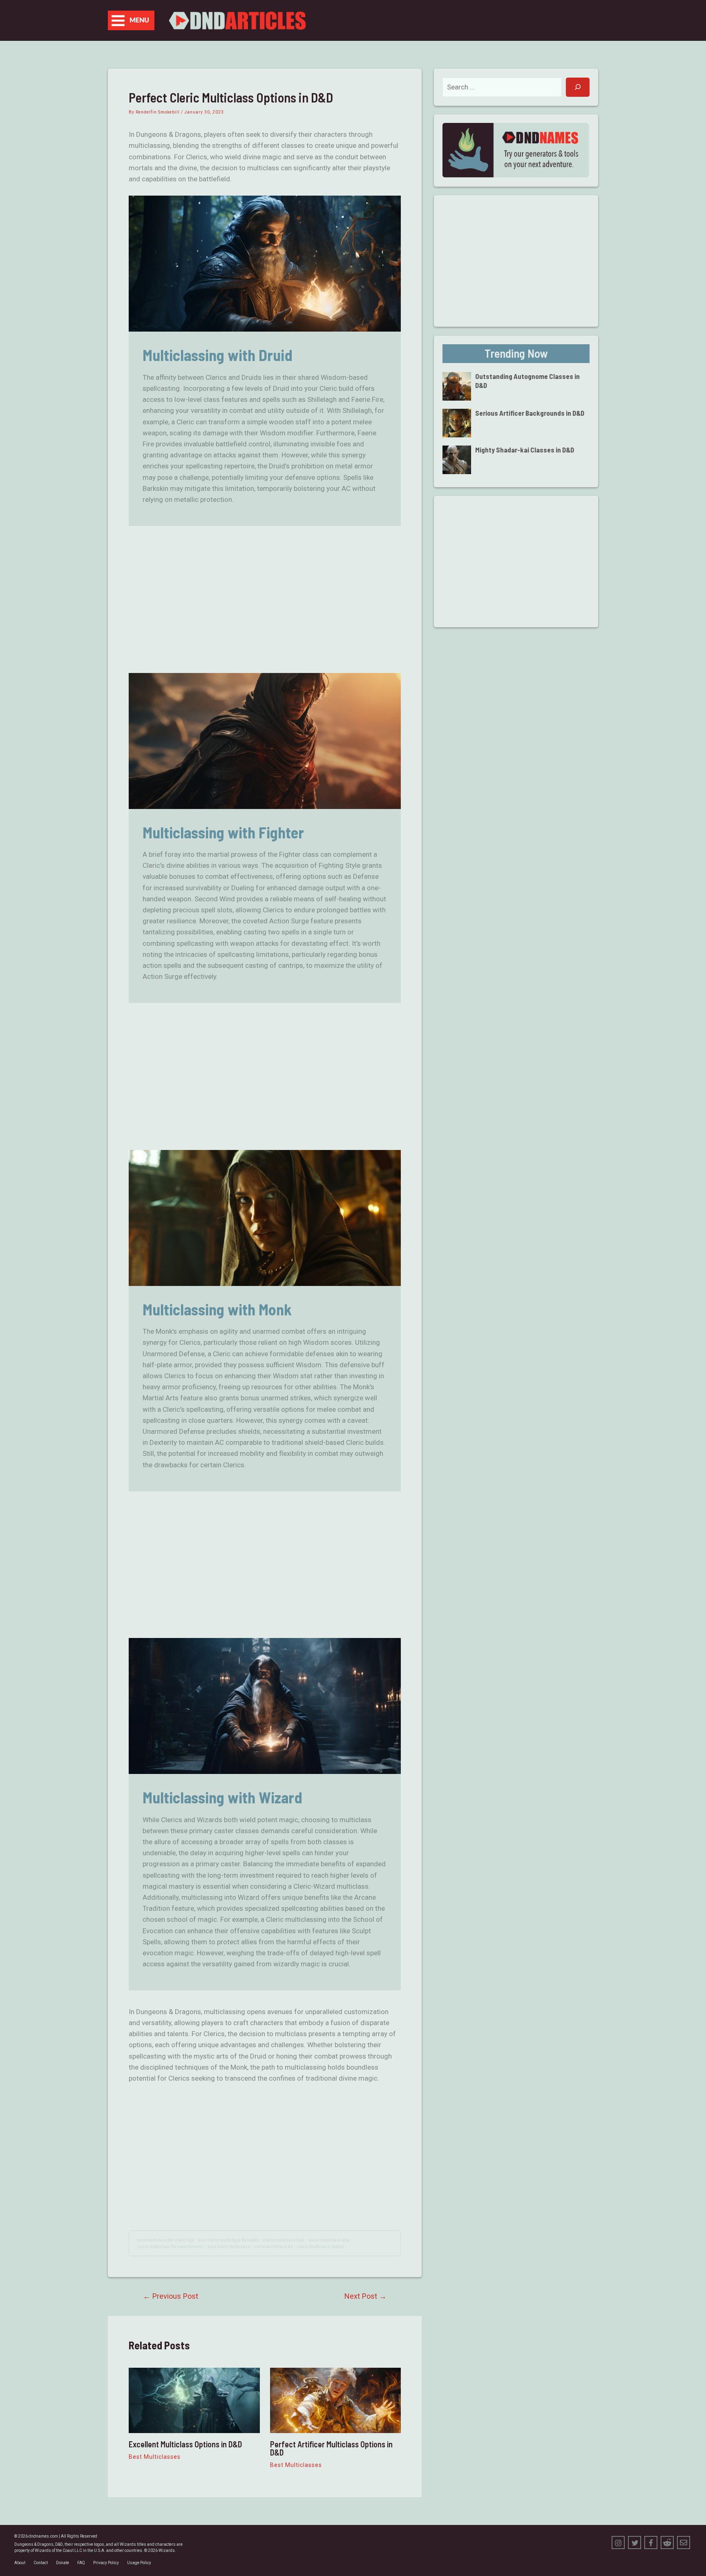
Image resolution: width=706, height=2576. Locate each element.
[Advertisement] (265, 600)
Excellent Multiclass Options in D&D (185, 2444)
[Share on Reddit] (667, 2543)
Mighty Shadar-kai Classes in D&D (525, 450)
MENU (139, 20)
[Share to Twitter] (635, 2543)
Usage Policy (139, 2563)
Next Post (365, 2296)
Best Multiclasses (155, 2457)
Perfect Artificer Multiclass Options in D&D (331, 2448)
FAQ (81, 2563)
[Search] (578, 87)
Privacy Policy (106, 2563)
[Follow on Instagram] (618, 2543)
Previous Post (171, 2296)
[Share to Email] (684, 2543)
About (20, 2563)
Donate (63, 2563)
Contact (41, 2563)
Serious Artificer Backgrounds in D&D (530, 413)
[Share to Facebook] (651, 2543)
